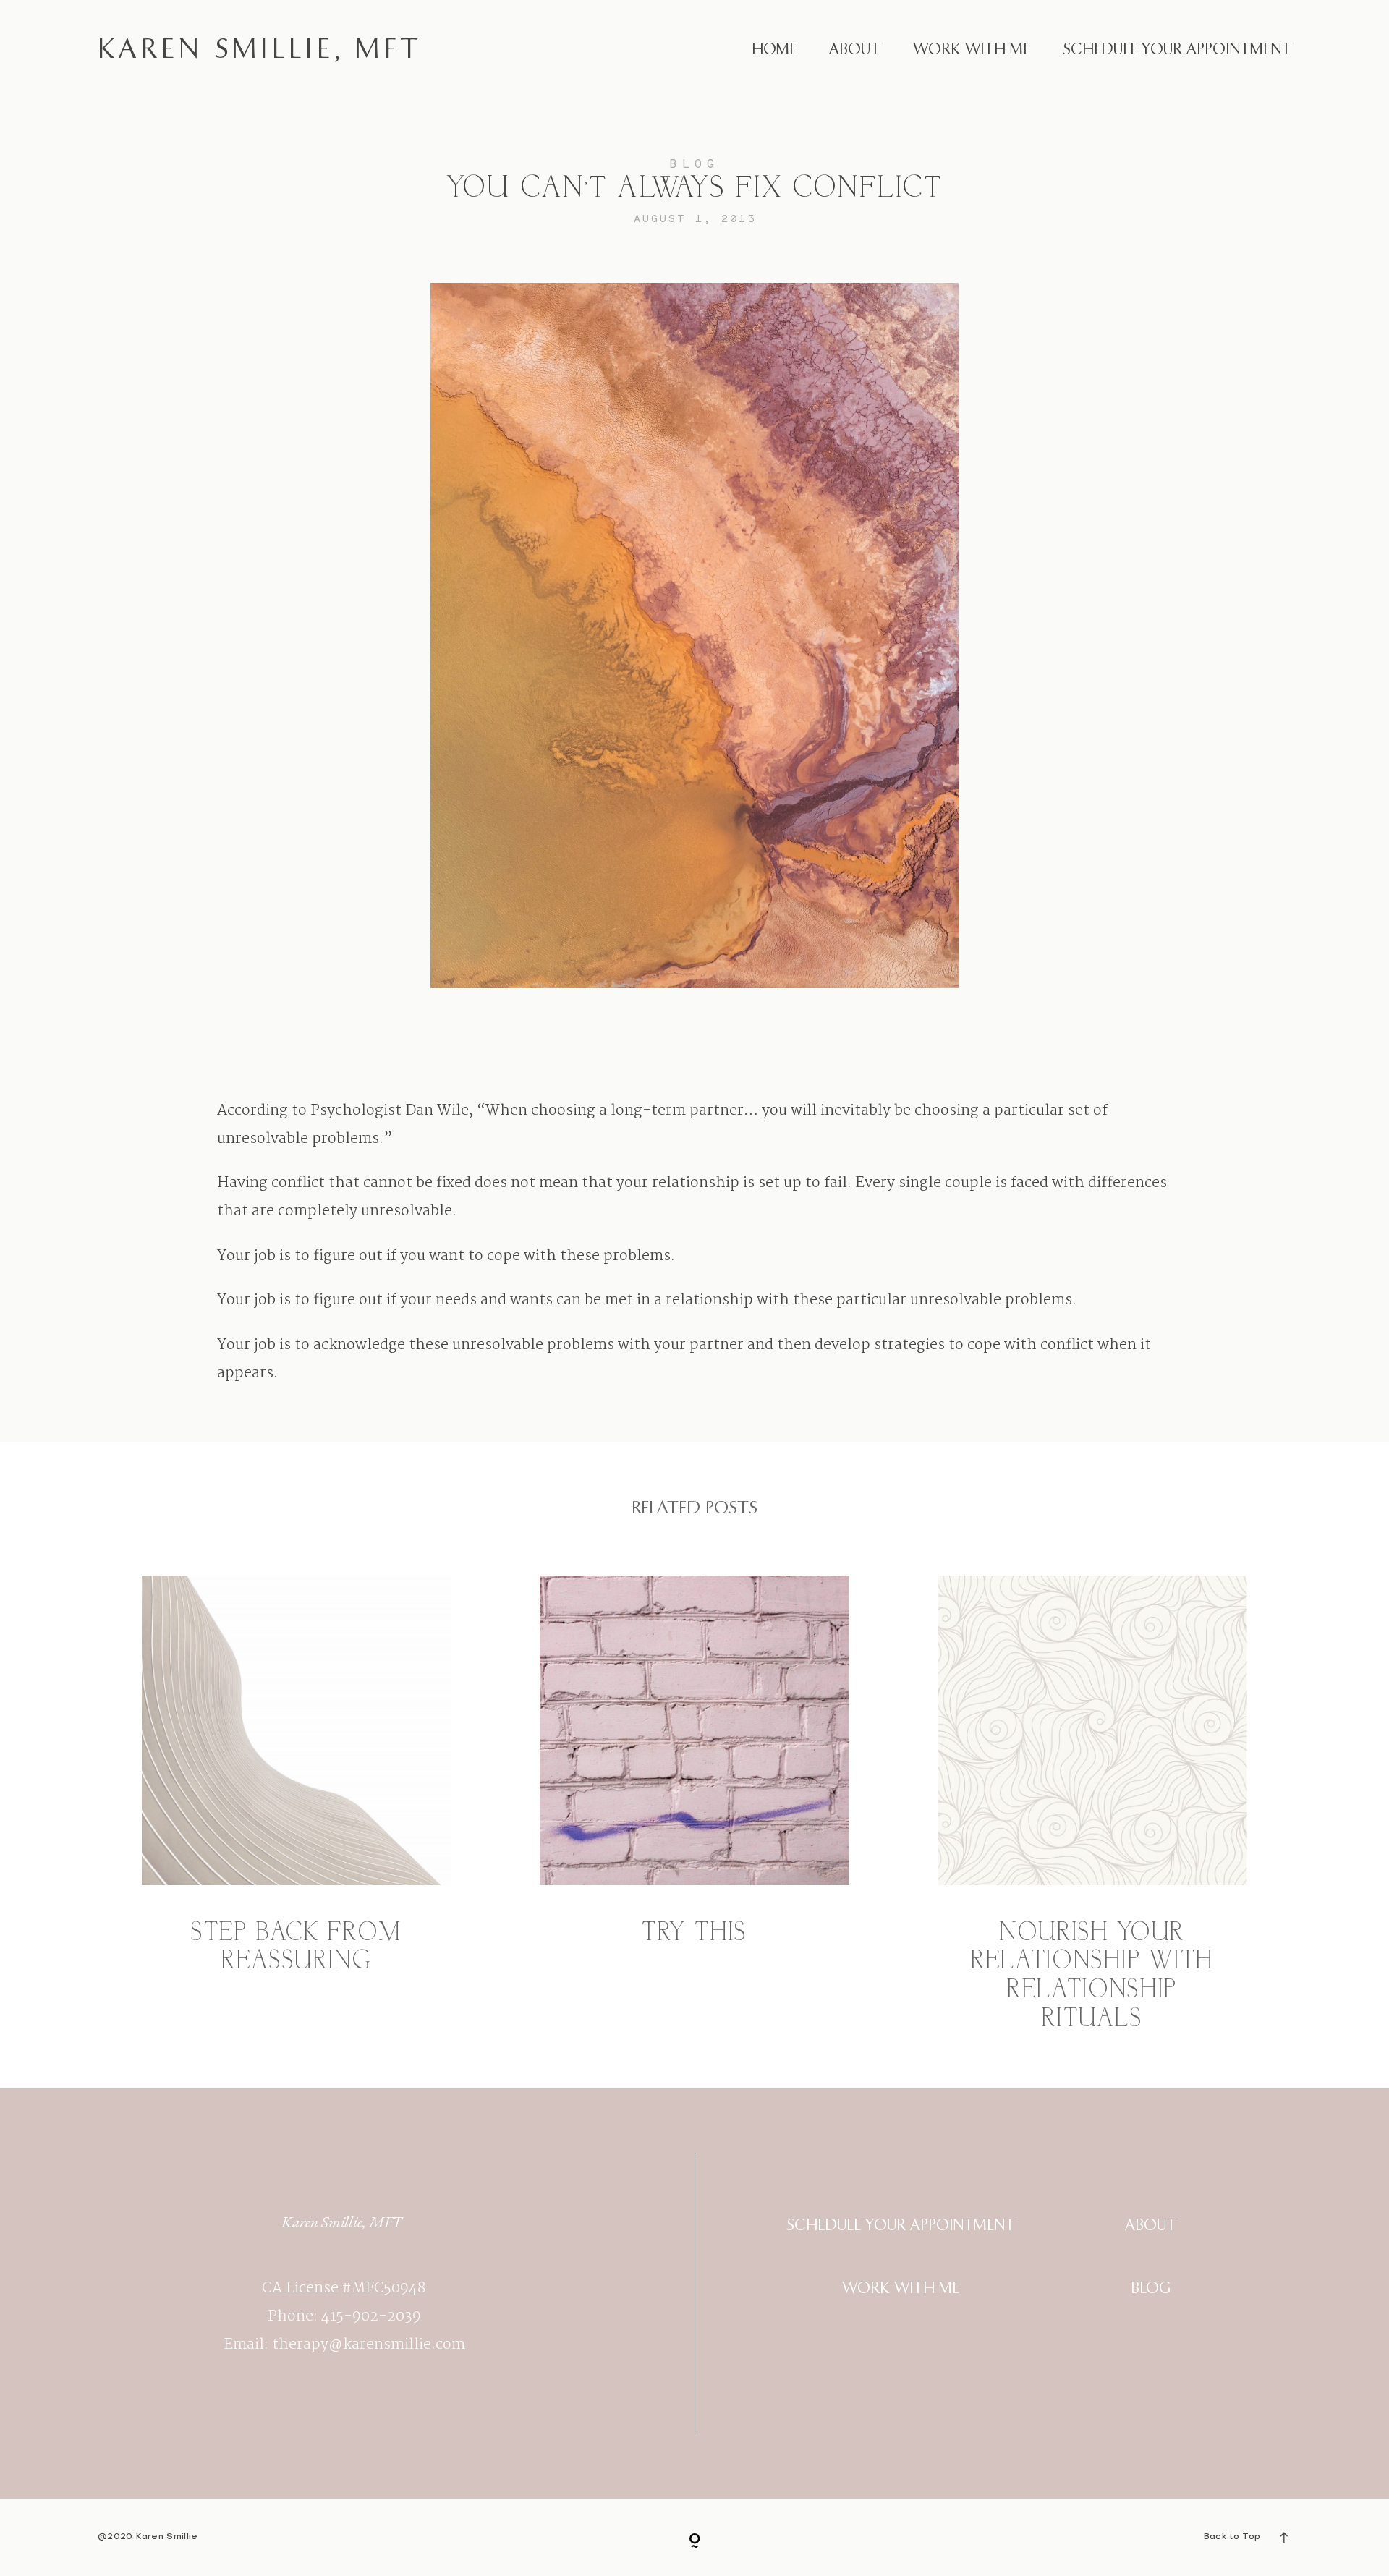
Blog (694, 163)
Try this (694, 1805)
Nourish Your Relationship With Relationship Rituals (1092, 1805)
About (855, 50)
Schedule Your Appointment (1177, 50)
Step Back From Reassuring (297, 1805)
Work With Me (972, 50)
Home (774, 50)
